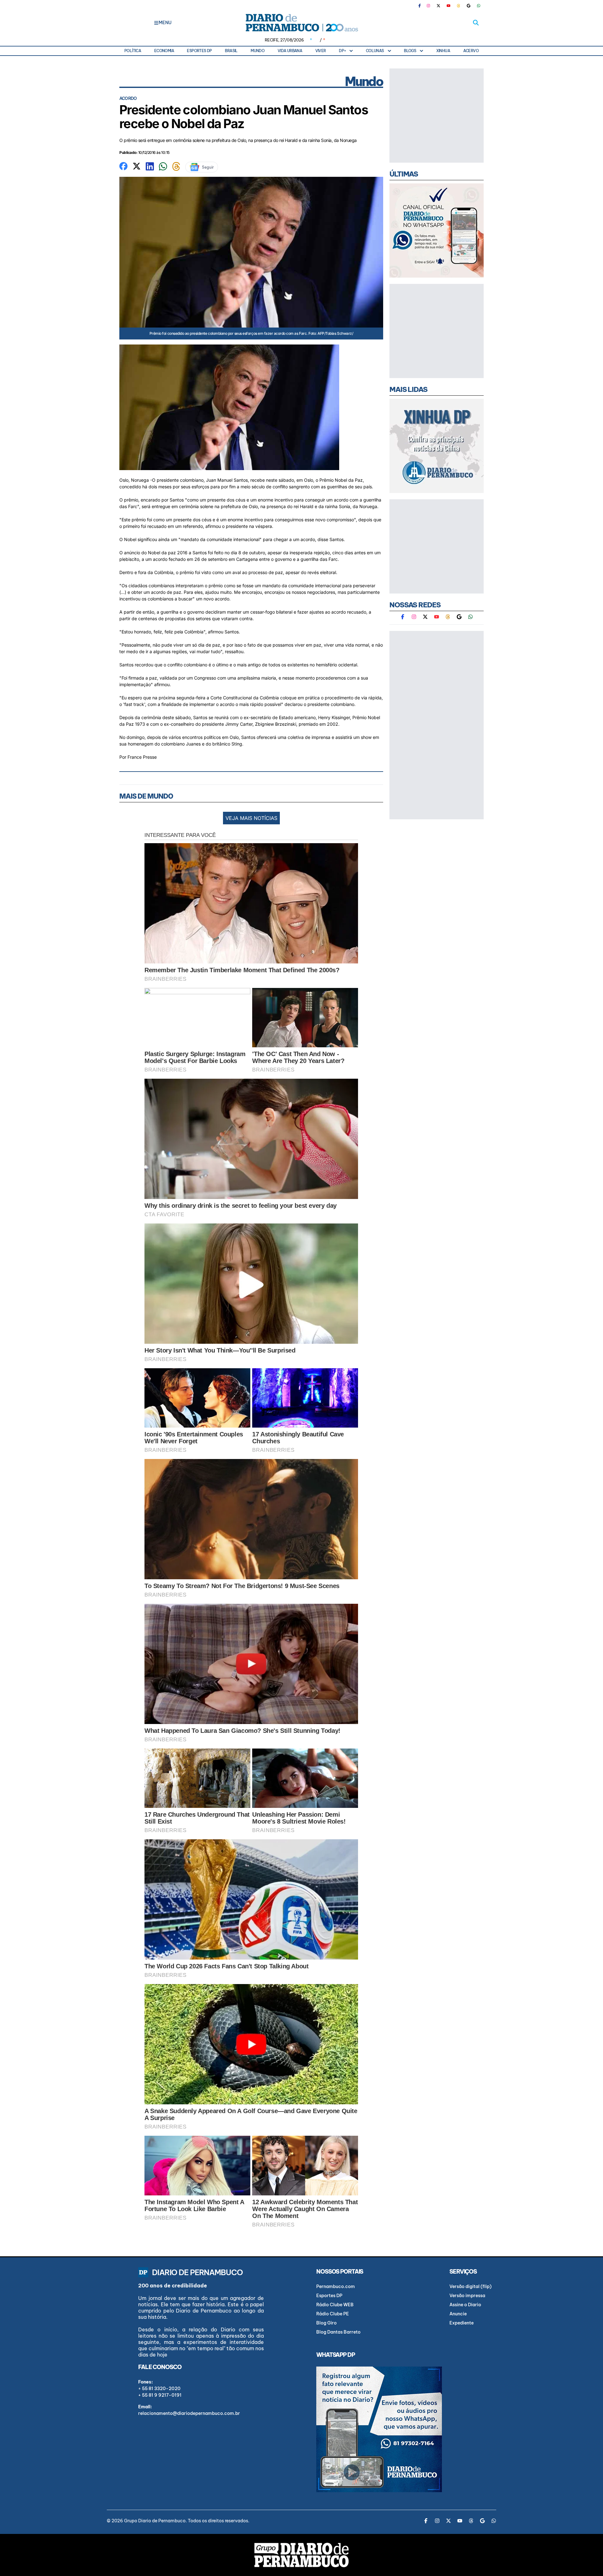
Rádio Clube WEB (335, 2305)
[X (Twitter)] (438, 6)
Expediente (462, 2323)
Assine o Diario (465, 2305)
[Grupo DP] (301, 2555)
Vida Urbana (290, 51)
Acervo (471, 51)
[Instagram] (428, 6)
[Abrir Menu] (156, 23)
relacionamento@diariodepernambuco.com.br (189, 2413)
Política (133, 51)
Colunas (375, 51)
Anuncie (458, 2314)
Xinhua (443, 51)
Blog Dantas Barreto (338, 2332)
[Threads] (459, 6)
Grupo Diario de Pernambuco (155, 2521)
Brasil (231, 51)
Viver (321, 51)
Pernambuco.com (336, 2286)
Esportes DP (199, 51)
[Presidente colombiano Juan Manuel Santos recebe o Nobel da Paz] (123, 165)
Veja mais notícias (251, 818)
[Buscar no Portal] (476, 23)
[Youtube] (448, 6)
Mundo (258, 51)
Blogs (410, 51)
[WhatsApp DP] (479, 6)
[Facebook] (422, 6)
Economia (164, 51)
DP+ (342, 51)
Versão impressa (467, 2296)
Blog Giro (326, 2323)
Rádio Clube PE (333, 2314)
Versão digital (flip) (470, 2286)
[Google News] (469, 6)
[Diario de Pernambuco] (301, 23)
